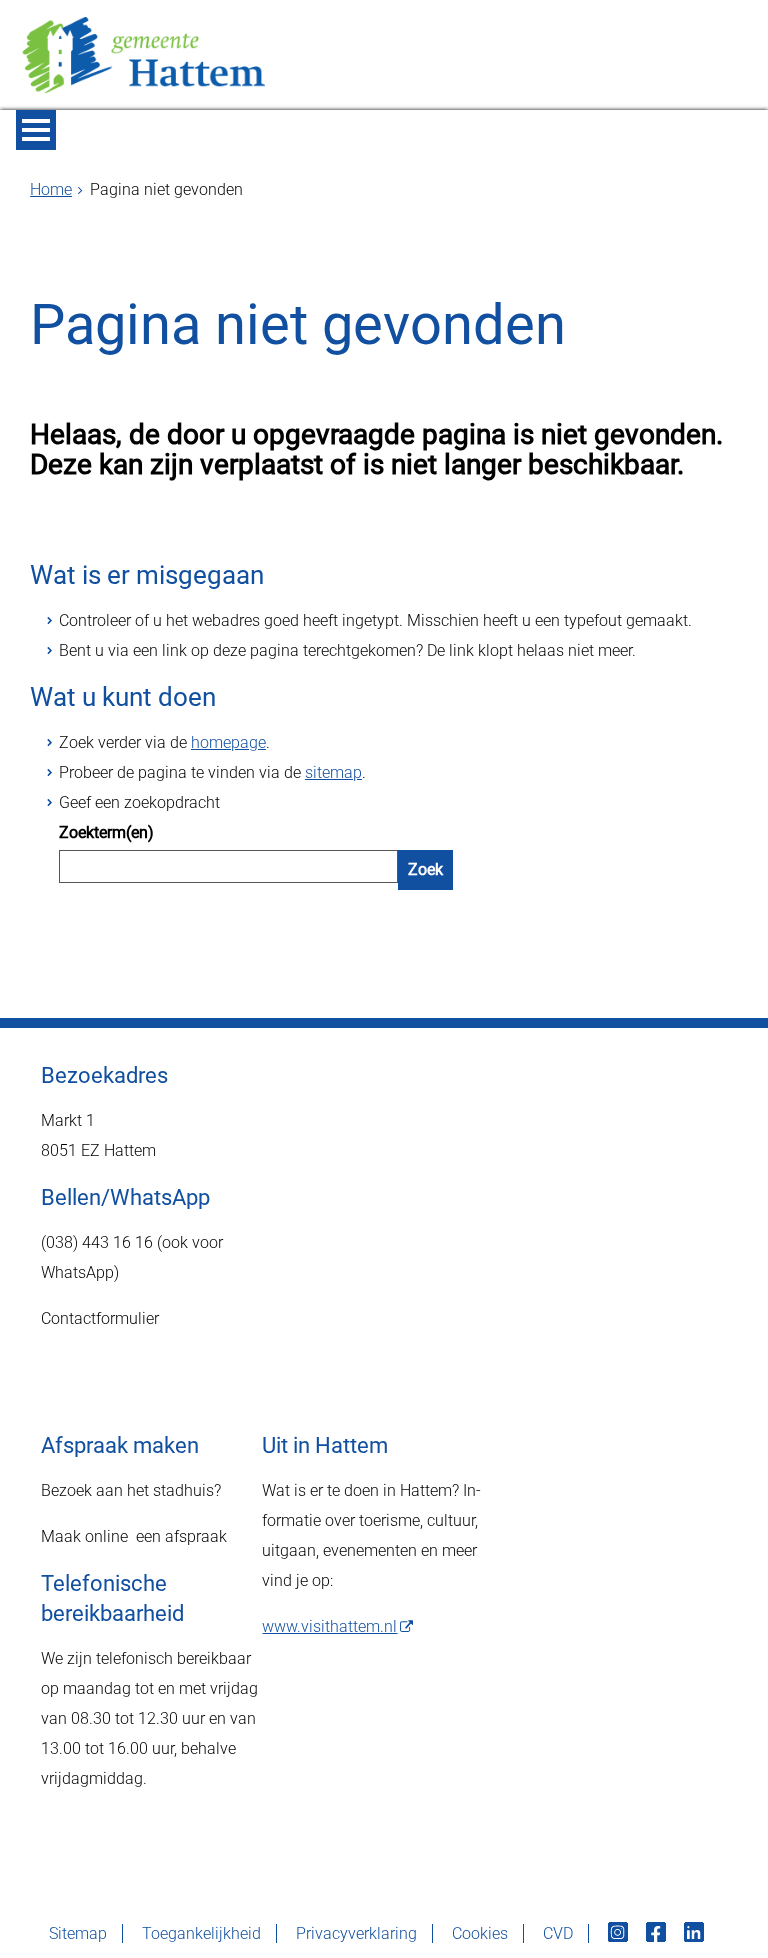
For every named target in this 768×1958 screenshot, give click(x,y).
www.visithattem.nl (329, 1626)
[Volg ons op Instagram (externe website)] (620, 1933)
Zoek (425, 869)
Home (51, 189)
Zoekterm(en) (106, 832)
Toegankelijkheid (201, 1933)
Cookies (480, 1933)
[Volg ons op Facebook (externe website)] (658, 1933)
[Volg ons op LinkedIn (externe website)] (696, 1933)
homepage (228, 742)
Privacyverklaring (356, 1933)
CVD (558, 1933)
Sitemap (78, 1933)
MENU (36, 130)
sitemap (333, 772)
